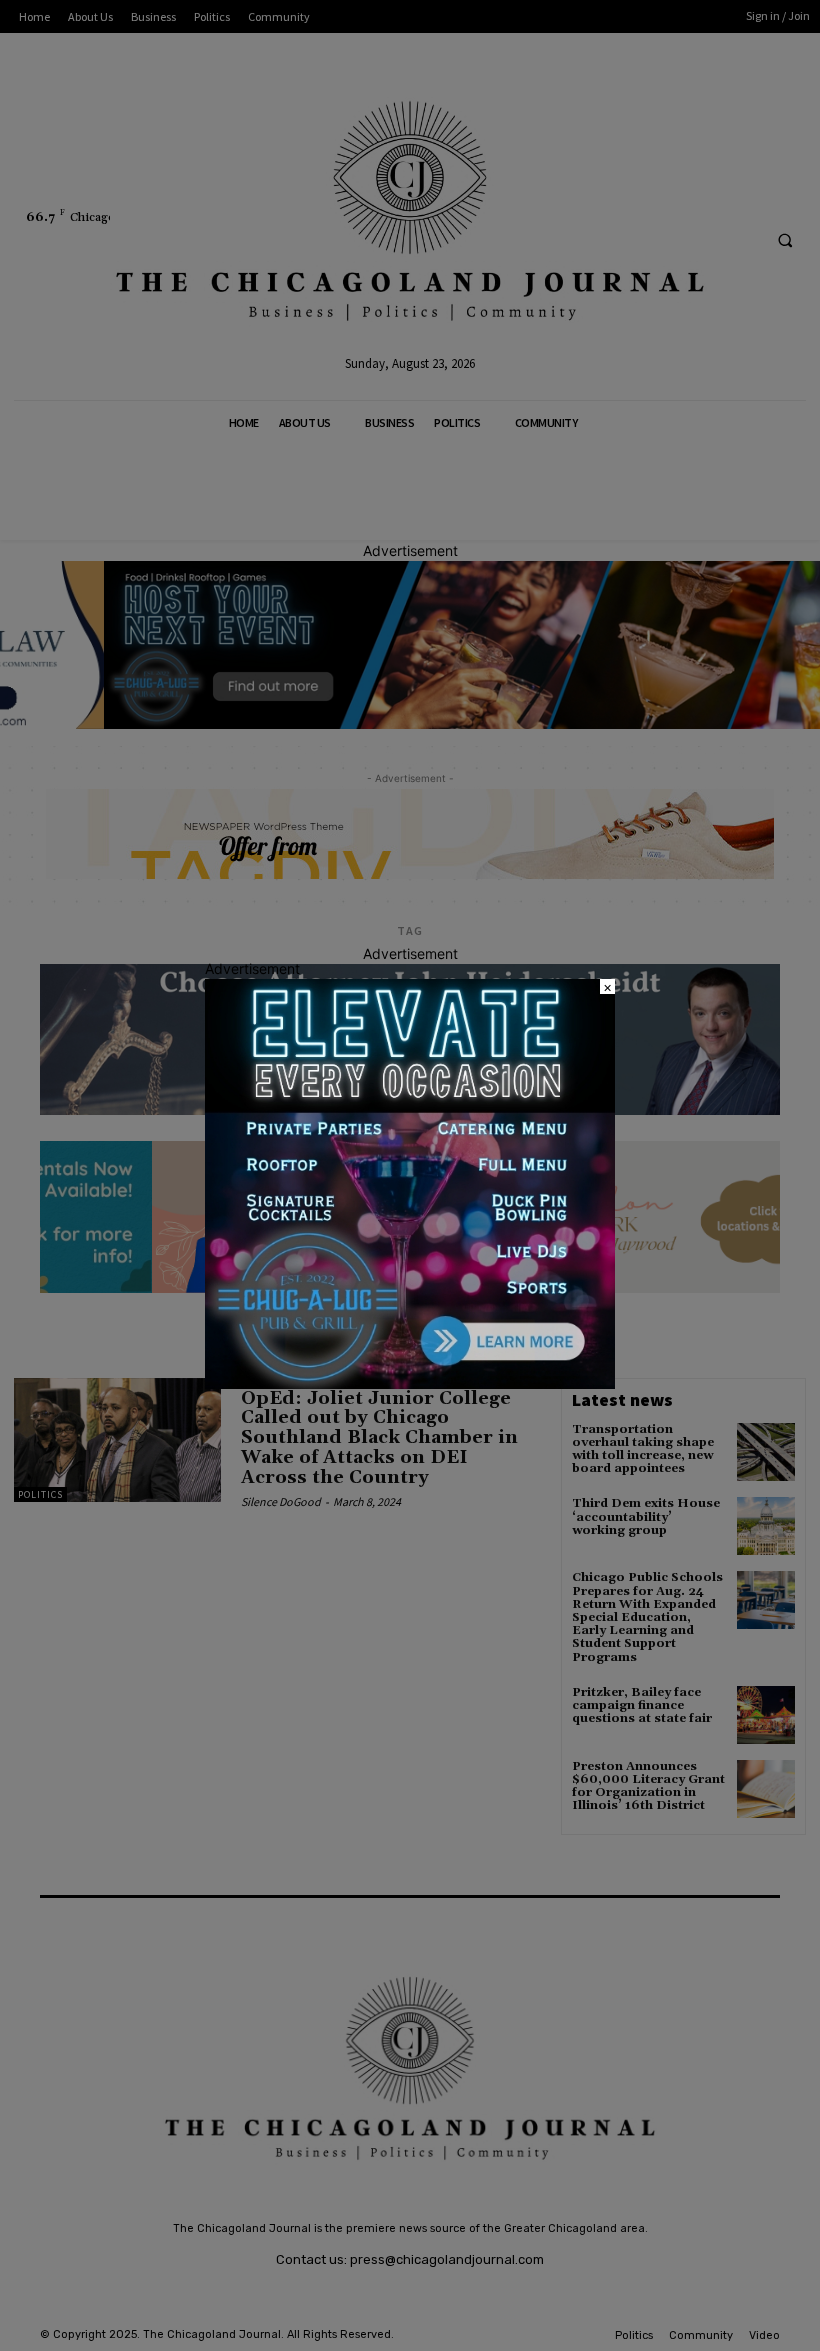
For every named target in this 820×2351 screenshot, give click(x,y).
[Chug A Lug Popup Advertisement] (410, 1383)
